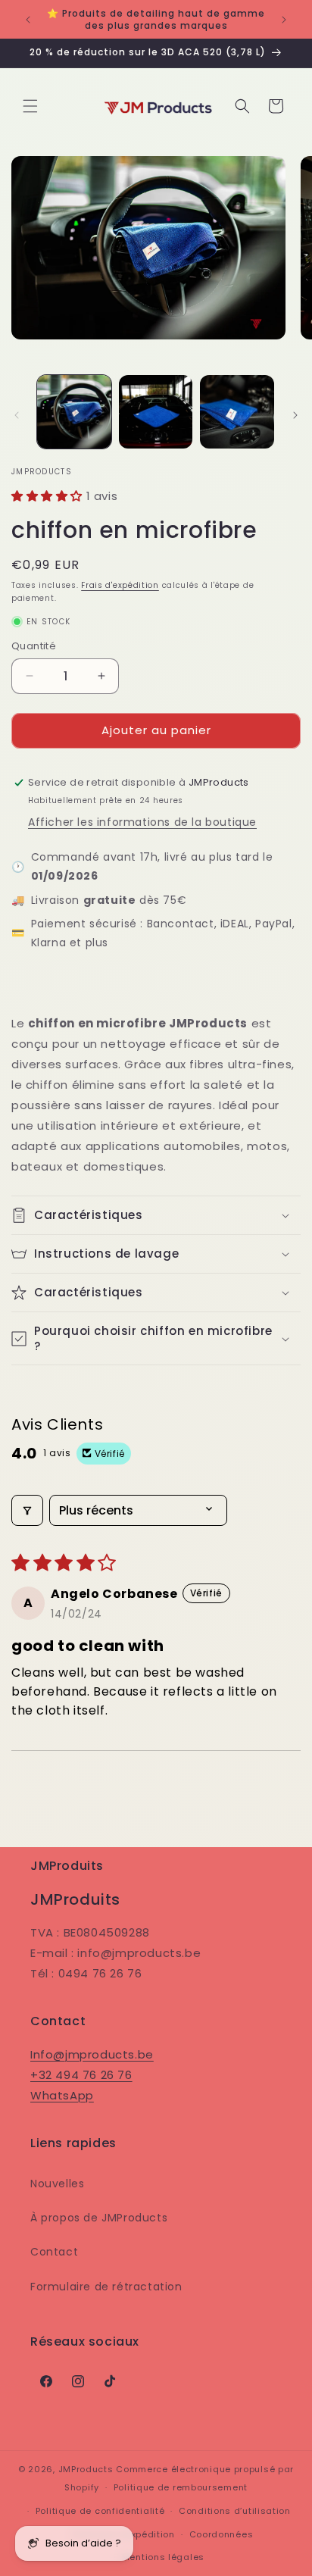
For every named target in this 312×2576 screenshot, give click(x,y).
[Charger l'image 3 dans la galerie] (237, 412)
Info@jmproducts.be (92, 2054)
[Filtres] (27, 1510)
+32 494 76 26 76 (81, 2075)
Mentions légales (163, 2557)
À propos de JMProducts (99, 2218)
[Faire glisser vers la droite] (295, 415)
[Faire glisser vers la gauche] (17, 415)
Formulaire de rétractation (106, 2287)
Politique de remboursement (181, 2487)
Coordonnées (222, 2534)
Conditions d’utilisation (235, 2511)
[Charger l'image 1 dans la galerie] (74, 412)
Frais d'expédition (120, 585)
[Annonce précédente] (28, 20)
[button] (30, 106)
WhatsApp (62, 2095)
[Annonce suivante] (284, 20)
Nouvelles (57, 2184)
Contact (54, 2252)
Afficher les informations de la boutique (142, 822)
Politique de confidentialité (100, 2511)
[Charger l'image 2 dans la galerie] (156, 412)
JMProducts (86, 2469)
